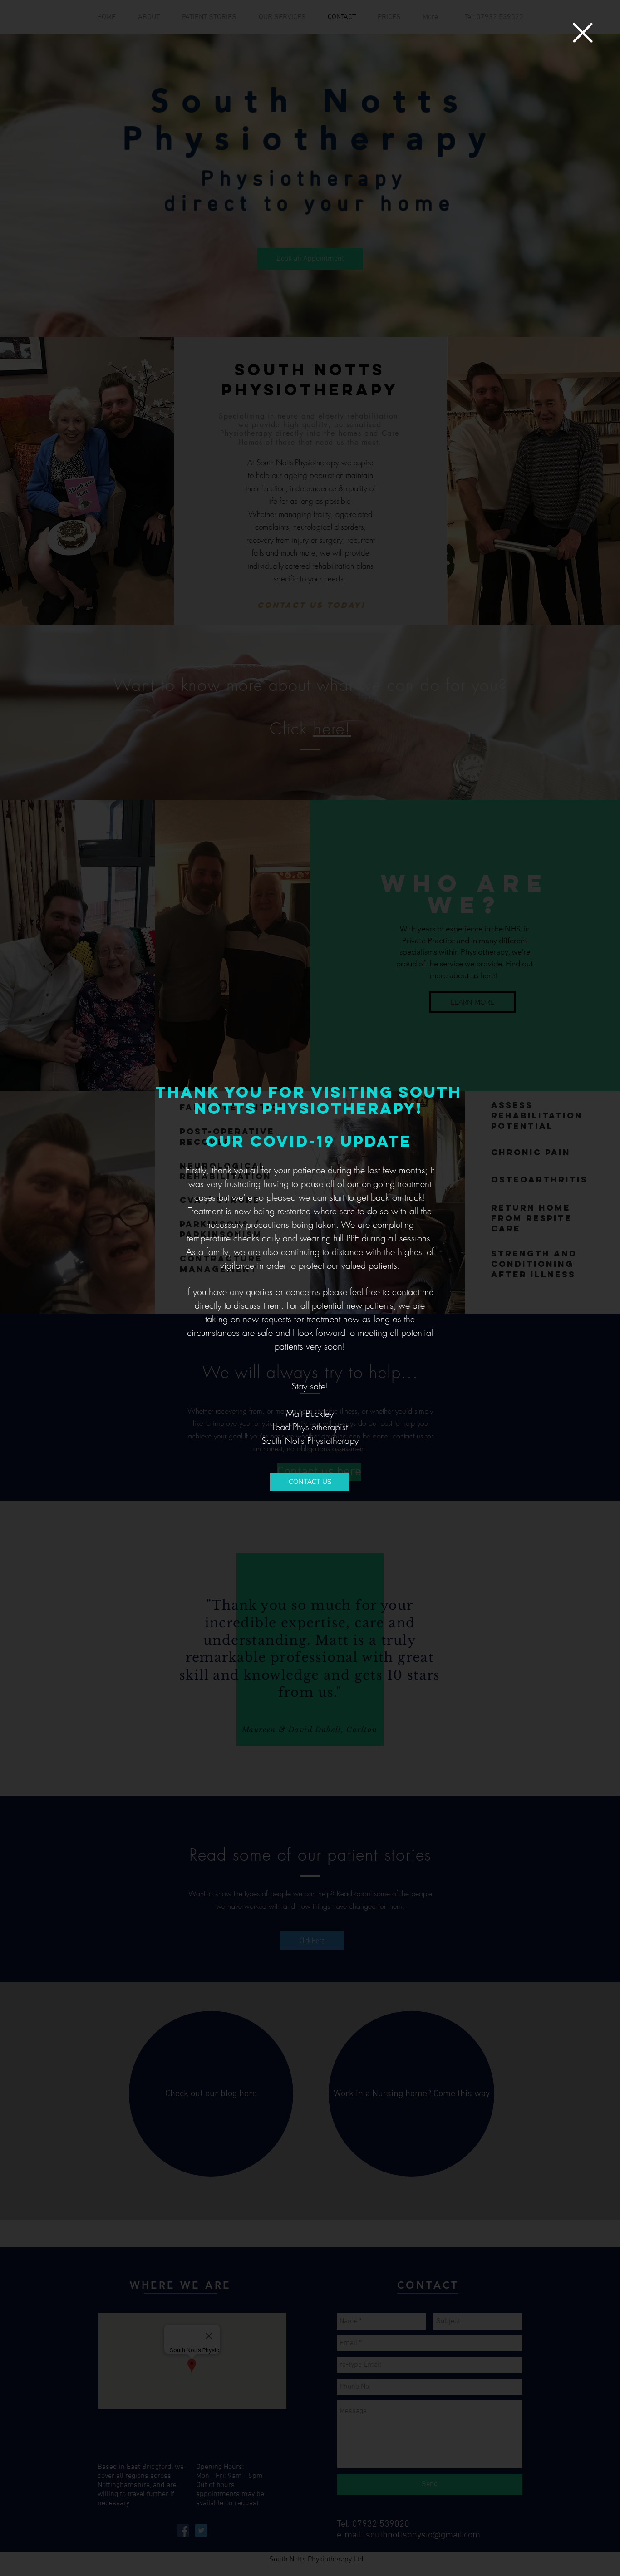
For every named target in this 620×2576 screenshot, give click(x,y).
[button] (583, 33)
